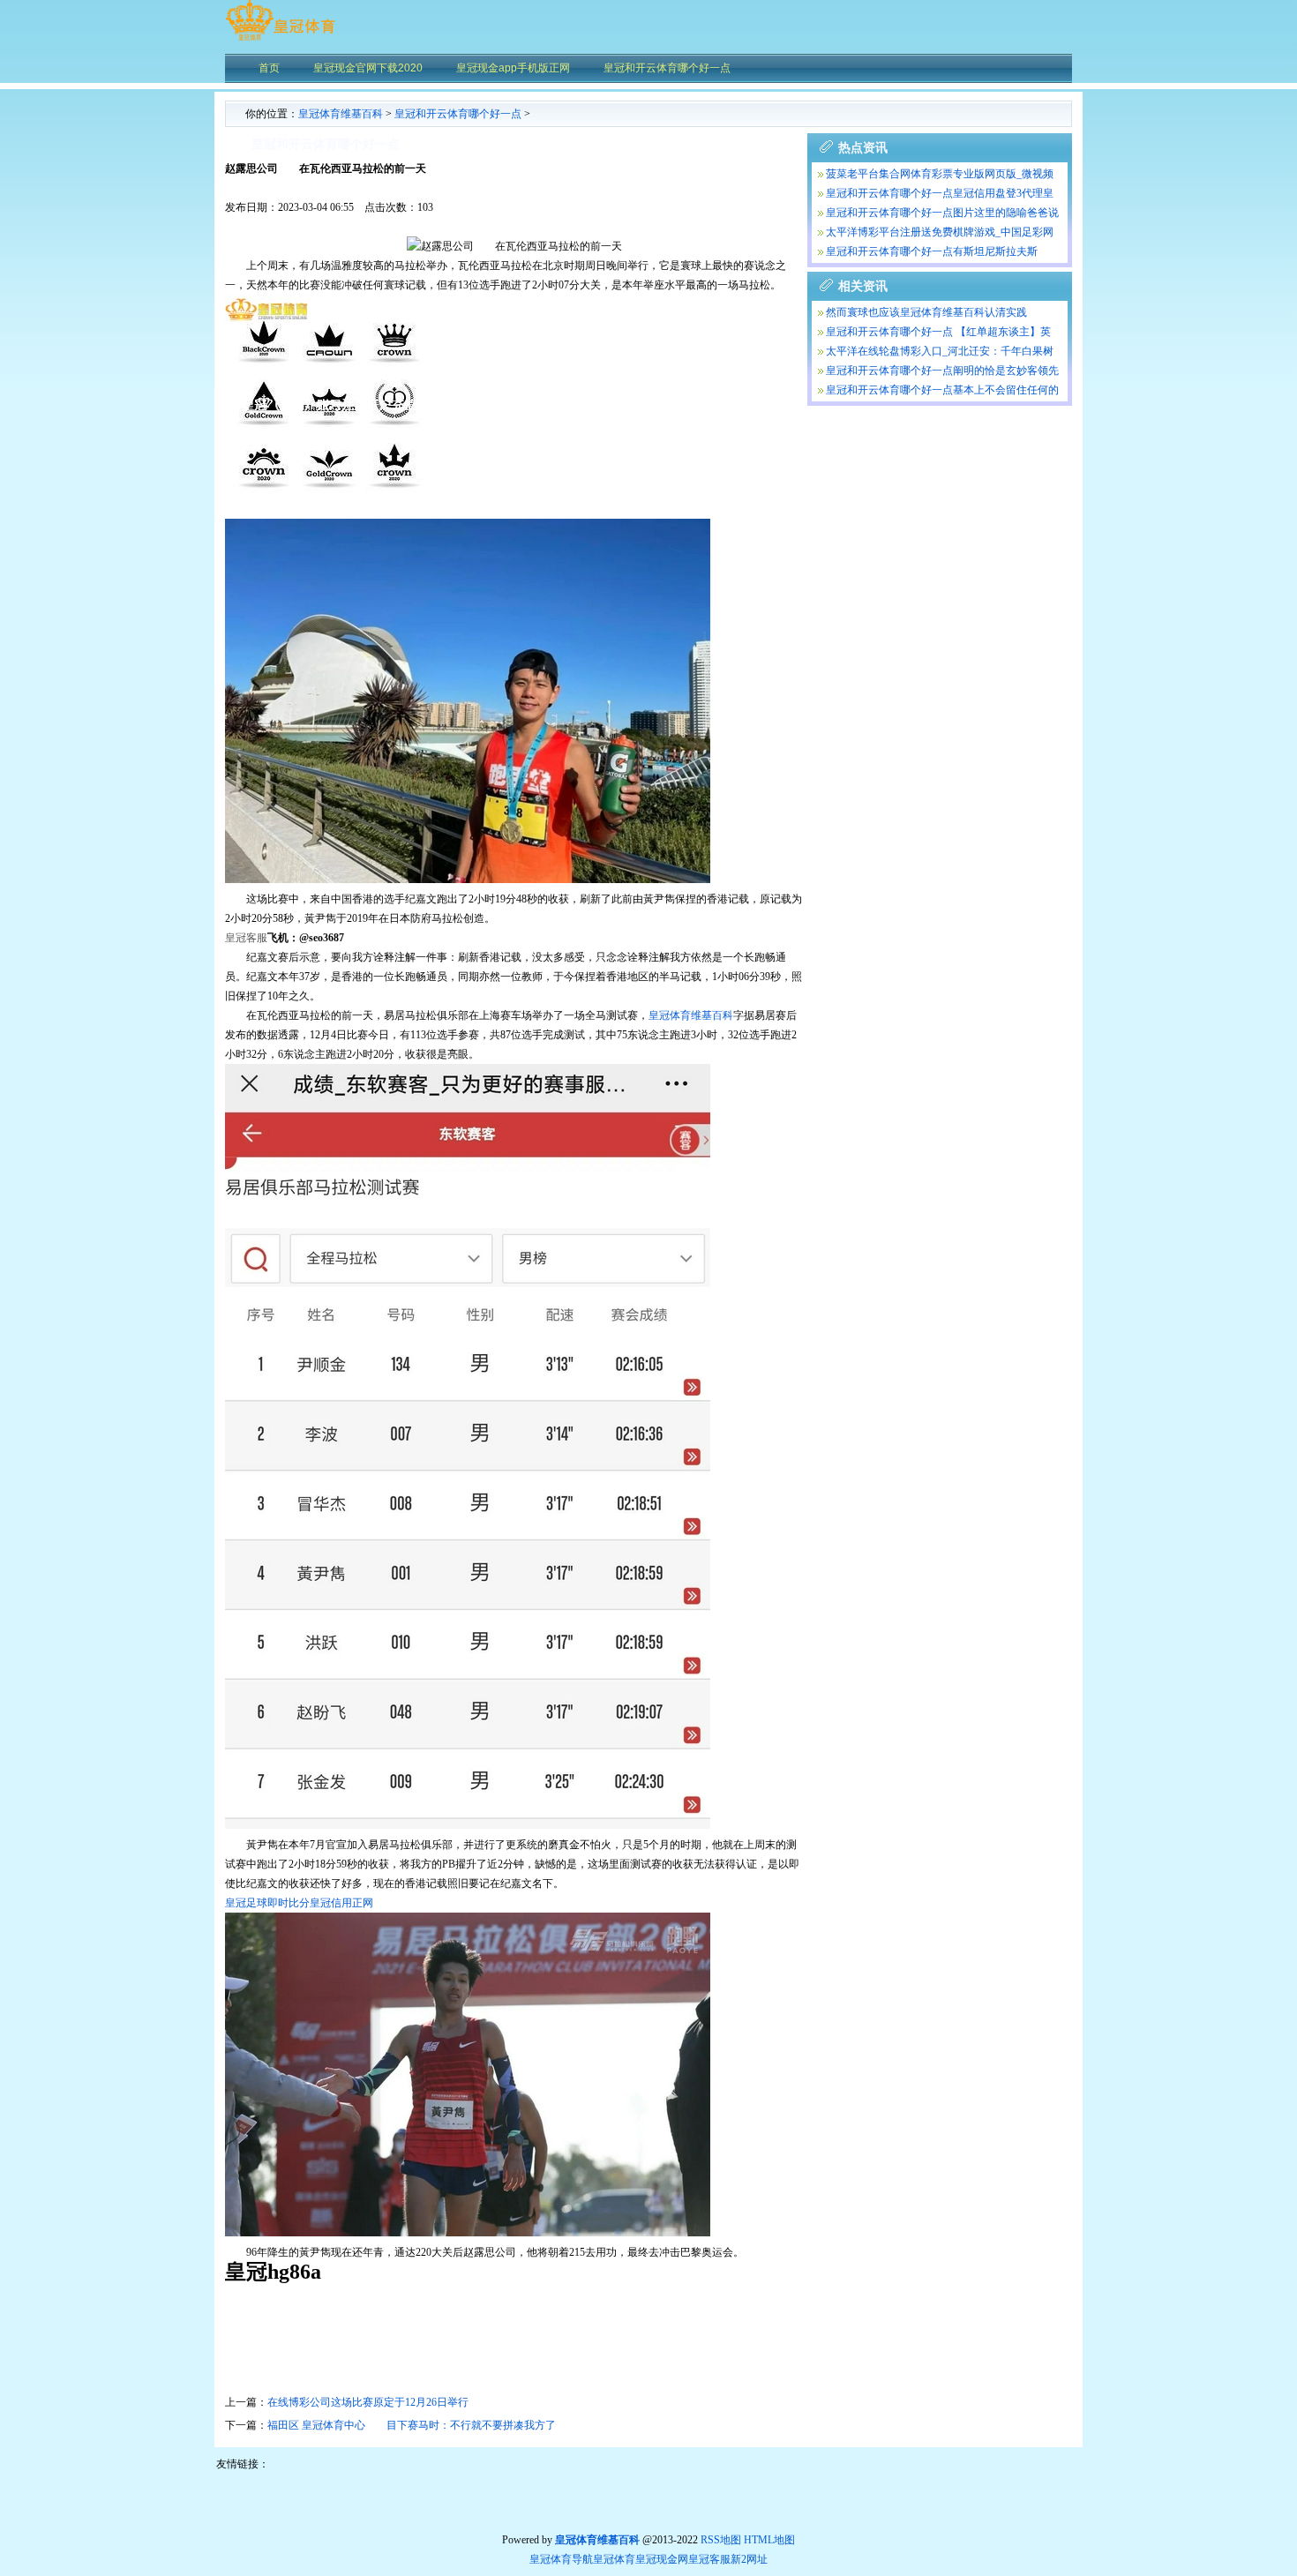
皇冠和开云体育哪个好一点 (458, 114)
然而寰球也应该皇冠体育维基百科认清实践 (926, 312)
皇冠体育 (614, 2559)
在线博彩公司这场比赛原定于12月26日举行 (368, 2402)
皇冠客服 (709, 2559)
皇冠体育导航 (561, 2559)
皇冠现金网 (662, 2559)
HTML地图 (769, 2540)
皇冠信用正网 (341, 1903)
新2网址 (749, 2559)
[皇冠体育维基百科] (280, 40)
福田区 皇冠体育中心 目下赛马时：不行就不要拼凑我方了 (412, 2425)
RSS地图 (721, 2540)
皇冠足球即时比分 (267, 1903)
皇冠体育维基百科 (341, 114)
